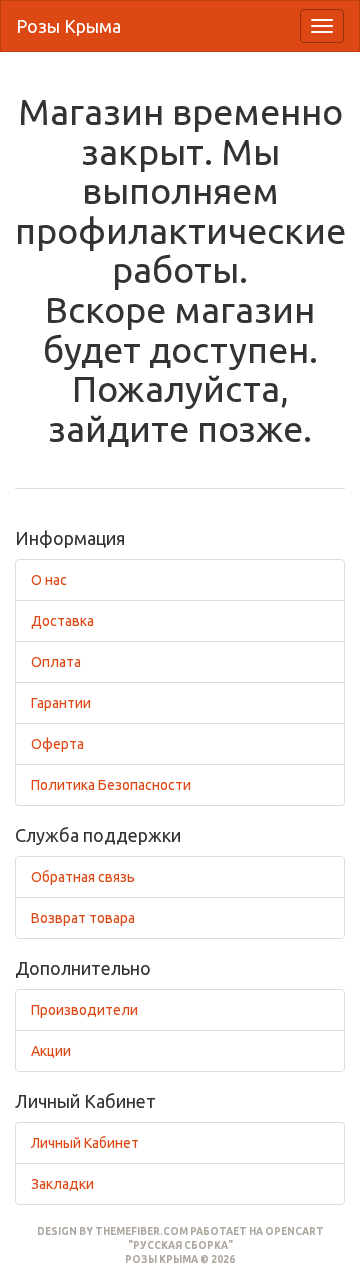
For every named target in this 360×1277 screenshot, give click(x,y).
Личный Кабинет (85, 1143)
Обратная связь (83, 877)
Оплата (56, 662)
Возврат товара (83, 918)
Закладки (62, 1184)
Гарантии (61, 703)
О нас (49, 580)
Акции (51, 1051)
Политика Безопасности (111, 785)
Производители (84, 1010)
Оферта (57, 744)
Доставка (62, 621)
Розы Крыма (68, 26)
